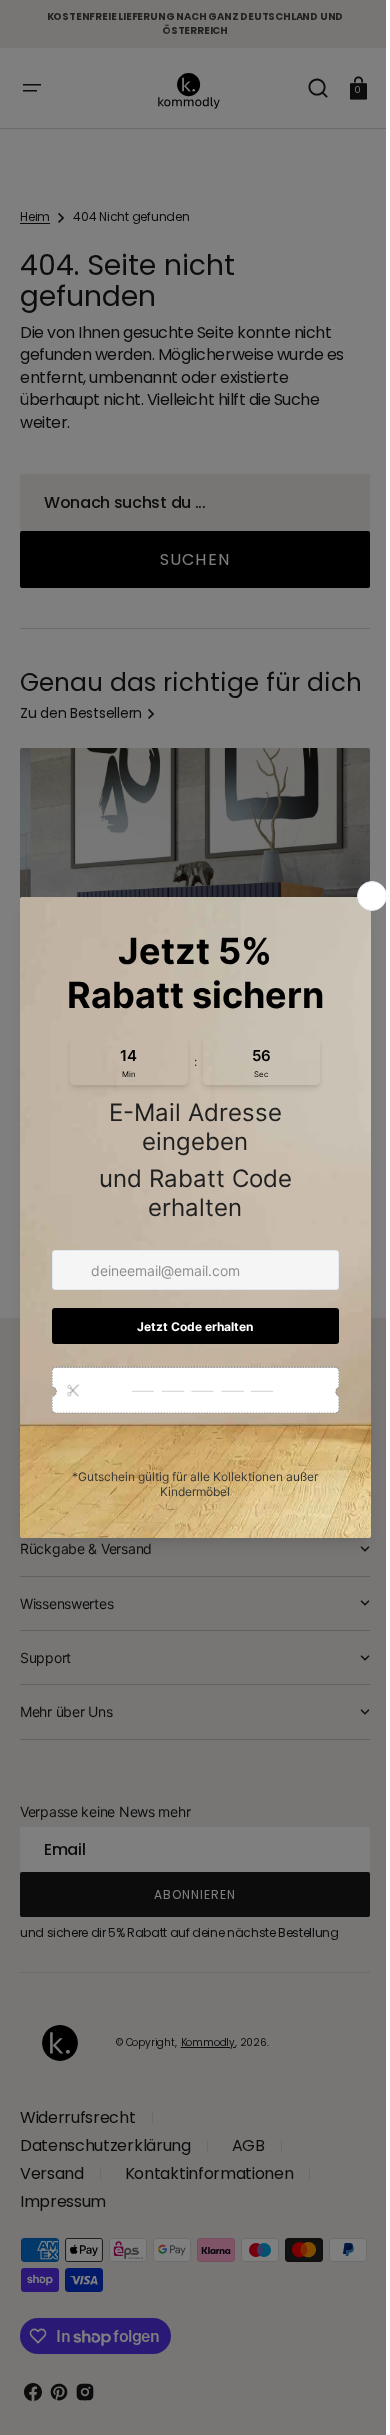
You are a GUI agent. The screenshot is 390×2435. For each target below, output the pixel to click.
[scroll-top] (332, 2392)
